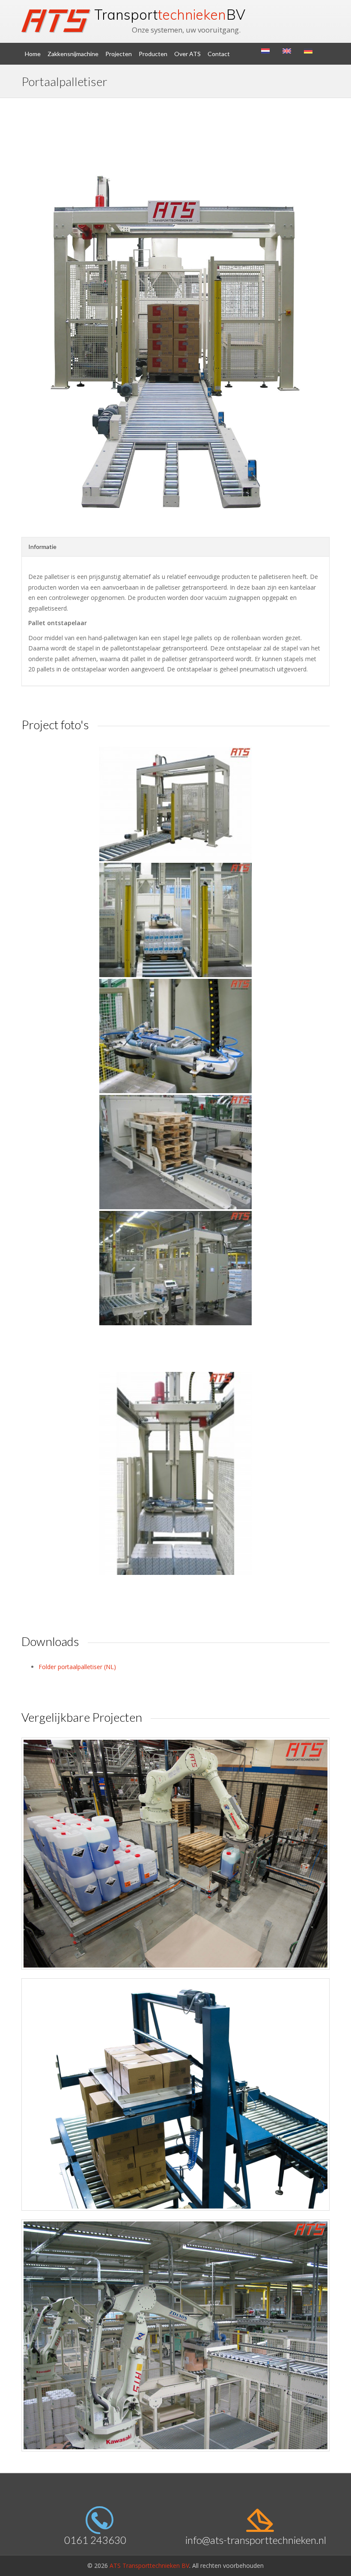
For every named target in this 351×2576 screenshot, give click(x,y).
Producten (153, 54)
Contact (219, 54)
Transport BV (170, 15)
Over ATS (187, 54)
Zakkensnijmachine (73, 54)
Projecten (119, 54)
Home (33, 54)
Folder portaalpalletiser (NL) (77, 1667)
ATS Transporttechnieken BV (149, 2566)
